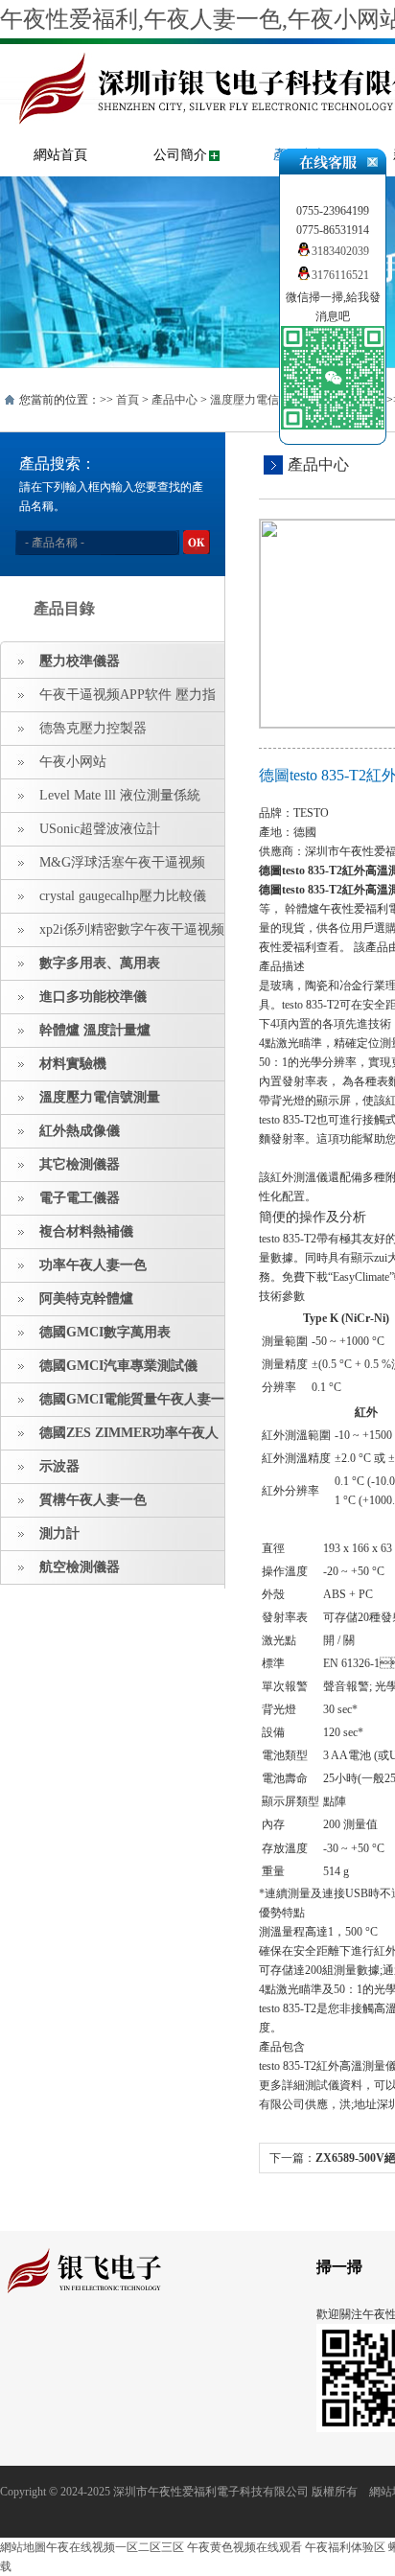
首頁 (128, 400)
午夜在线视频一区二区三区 (115, 2547)
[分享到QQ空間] (42, 2348)
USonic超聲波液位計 (100, 829)
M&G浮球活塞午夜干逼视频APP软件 (103, 868)
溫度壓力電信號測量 (262, 400)
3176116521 (340, 275)
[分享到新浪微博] (71, 2348)
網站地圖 (23, 2547)
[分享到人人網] (131, 2348)
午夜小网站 (73, 762)
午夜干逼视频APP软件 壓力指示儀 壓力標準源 (108, 700)
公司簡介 (180, 155)
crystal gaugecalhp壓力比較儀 (123, 896)
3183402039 (340, 251)
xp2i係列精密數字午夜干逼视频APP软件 (113, 935)
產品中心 (174, 400)
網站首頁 (60, 155)
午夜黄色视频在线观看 (244, 2547)
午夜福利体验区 (345, 2547)
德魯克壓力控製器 (93, 728)
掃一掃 (339, 2267)
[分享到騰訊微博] (101, 2348)
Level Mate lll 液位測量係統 (120, 795)
